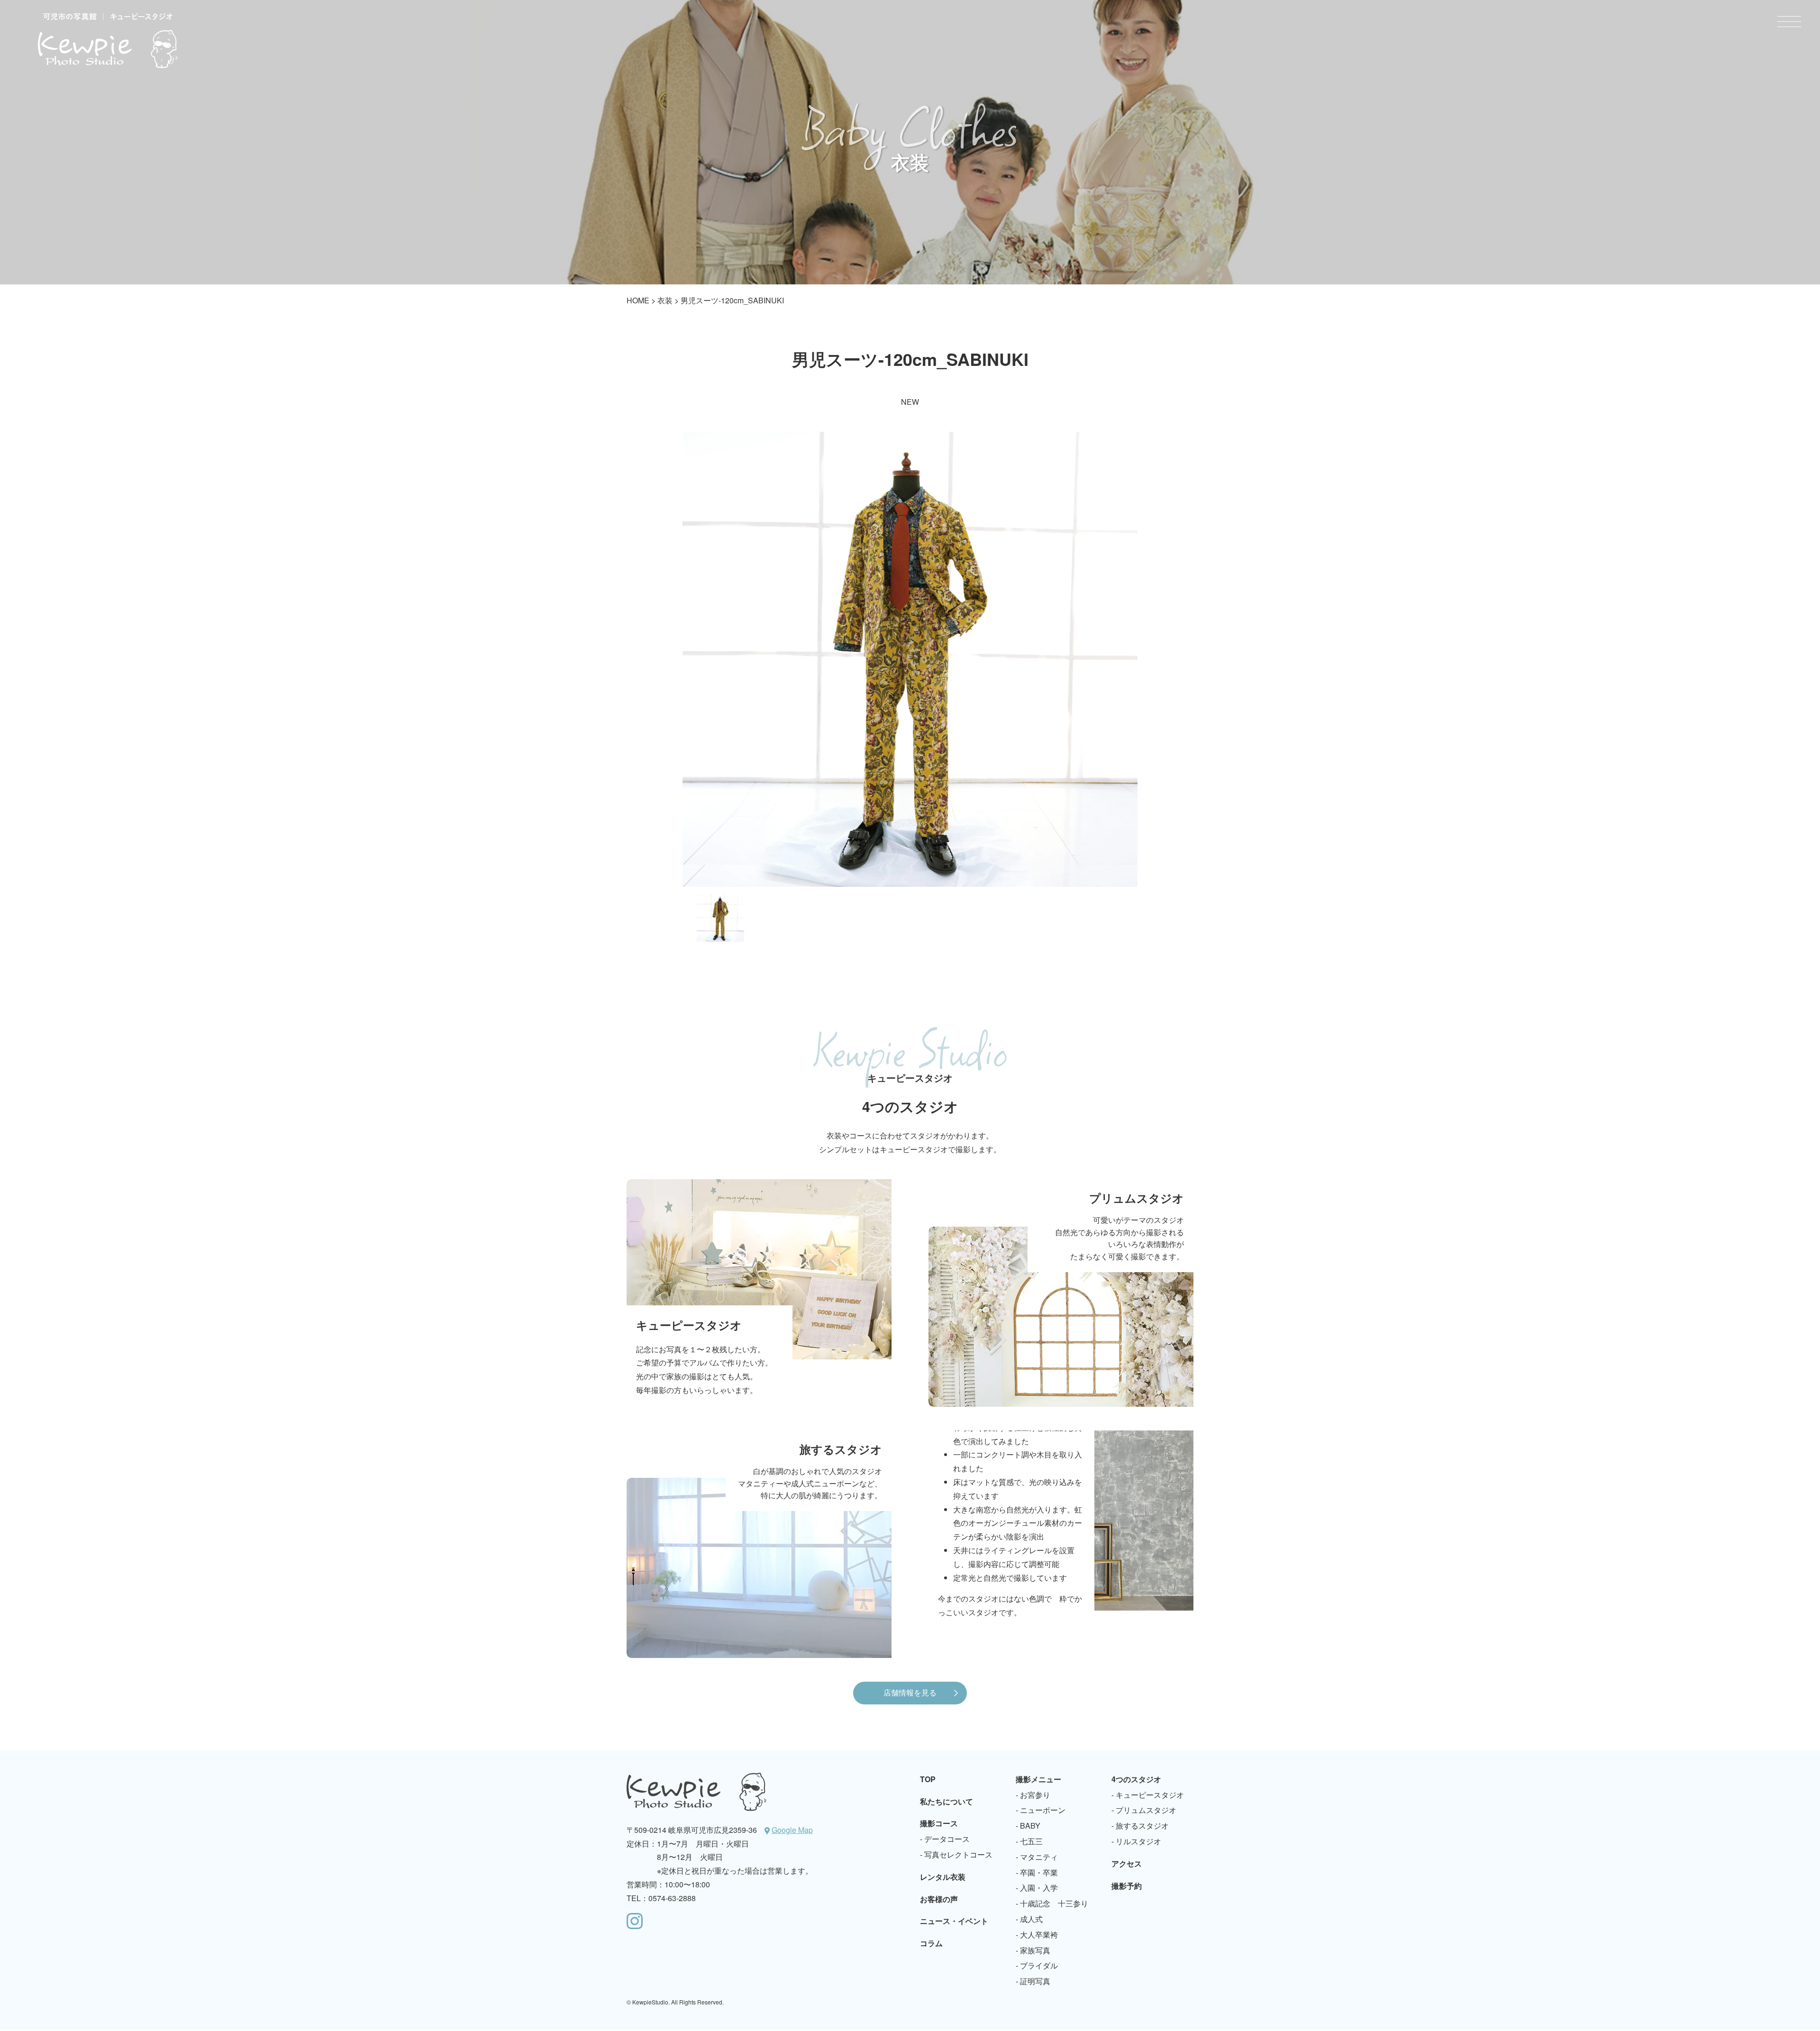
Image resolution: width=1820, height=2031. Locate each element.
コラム (931, 1943)
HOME (638, 300)
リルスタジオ (1138, 1841)
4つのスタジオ (1136, 1779)
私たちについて (946, 1801)
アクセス (1127, 1863)
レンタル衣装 (943, 1877)
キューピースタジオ (1150, 1795)
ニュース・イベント (954, 1921)
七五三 (1031, 1841)
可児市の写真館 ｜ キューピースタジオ (108, 40)
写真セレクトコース (958, 1854)
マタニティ (1039, 1857)
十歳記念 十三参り (1054, 1903)
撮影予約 (1127, 1886)
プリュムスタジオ (1146, 1810)
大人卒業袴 (1039, 1935)
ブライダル (1039, 1965)
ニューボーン (1043, 1810)
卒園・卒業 (1039, 1872)
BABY (1030, 1826)
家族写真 (1035, 1950)
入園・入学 (1039, 1888)
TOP (928, 1779)
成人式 (1031, 1919)
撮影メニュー (1038, 1779)
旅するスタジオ (1142, 1826)
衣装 (665, 300)
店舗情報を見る (910, 1692)
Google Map (792, 1830)
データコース (947, 1839)
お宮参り (1035, 1795)
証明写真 (1035, 1981)
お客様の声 (939, 1899)
